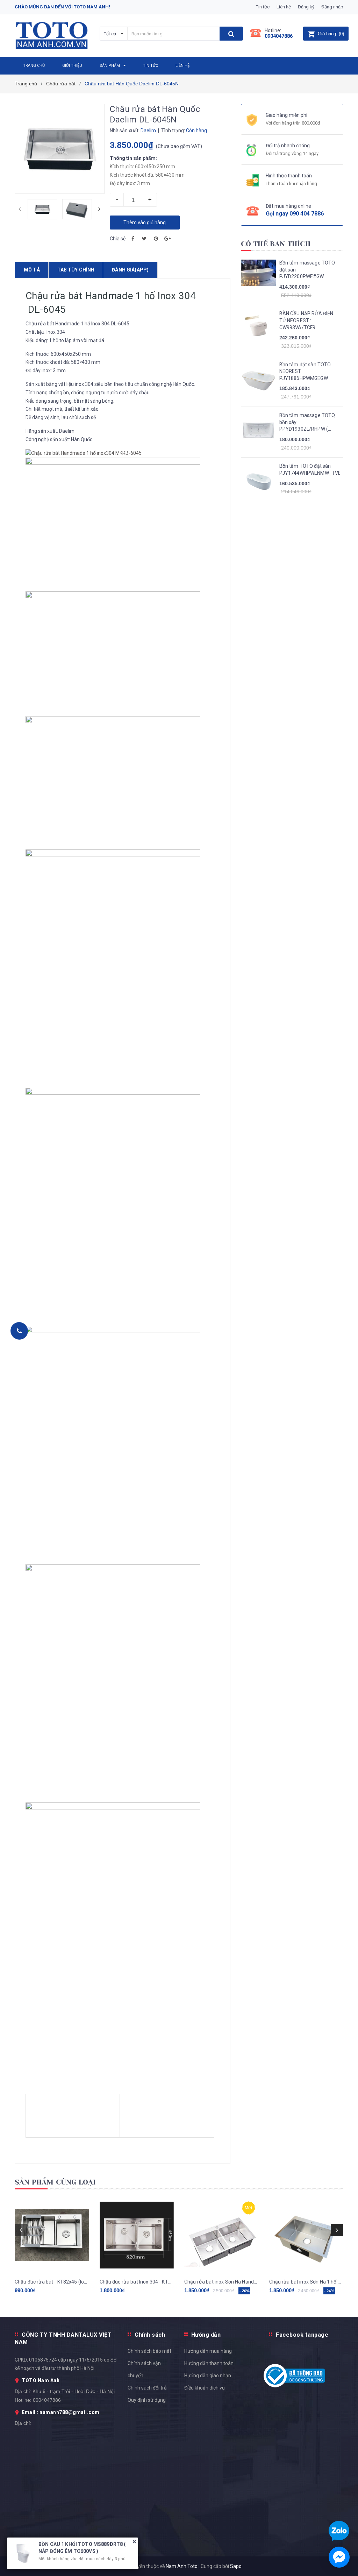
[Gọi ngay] (19, 1331)
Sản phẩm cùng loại (55, 2182)
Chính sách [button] (150, 2335)
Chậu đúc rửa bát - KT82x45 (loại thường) (52, 2282)
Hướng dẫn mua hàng (208, 2351)
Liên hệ (284, 7)
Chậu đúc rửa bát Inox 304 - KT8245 (137, 2282)
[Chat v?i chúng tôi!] (339, 2557)
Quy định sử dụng (147, 2400)
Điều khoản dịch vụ (205, 2388)
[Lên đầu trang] (342, 1539)
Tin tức (263, 7)
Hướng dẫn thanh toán (209, 2363)
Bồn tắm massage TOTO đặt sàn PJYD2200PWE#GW (307, 270)
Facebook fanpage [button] (302, 2335)
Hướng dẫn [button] (206, 2335)
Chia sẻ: (118, 239)
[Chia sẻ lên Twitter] (144, 239)
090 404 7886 (307, 214)
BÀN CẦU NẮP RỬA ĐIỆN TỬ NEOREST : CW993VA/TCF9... (306, 320)
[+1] (167, 239)
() (331, 34)
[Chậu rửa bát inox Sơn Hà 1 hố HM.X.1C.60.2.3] (306, 2235)
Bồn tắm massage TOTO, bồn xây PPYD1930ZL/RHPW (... (308, 422)
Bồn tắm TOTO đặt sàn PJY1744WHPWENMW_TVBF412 (310, 470)
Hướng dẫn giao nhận (208, 2376)
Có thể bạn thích (276, 244)
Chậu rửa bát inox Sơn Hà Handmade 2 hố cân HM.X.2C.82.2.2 (221, 2282)
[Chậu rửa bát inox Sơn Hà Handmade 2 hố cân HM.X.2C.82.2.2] (221, 2235)
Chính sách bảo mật (149, 2351)
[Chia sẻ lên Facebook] (133, 239)
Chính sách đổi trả (147, 2388)
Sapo (236, 2566)
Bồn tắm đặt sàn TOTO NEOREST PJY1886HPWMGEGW (305, 371)
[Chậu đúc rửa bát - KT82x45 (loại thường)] (52, 2235)
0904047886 (279, 36)
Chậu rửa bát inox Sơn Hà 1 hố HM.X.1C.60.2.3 (306, 2282)
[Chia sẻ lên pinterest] (156, 239)
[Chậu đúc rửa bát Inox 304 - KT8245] (137, 2235)
